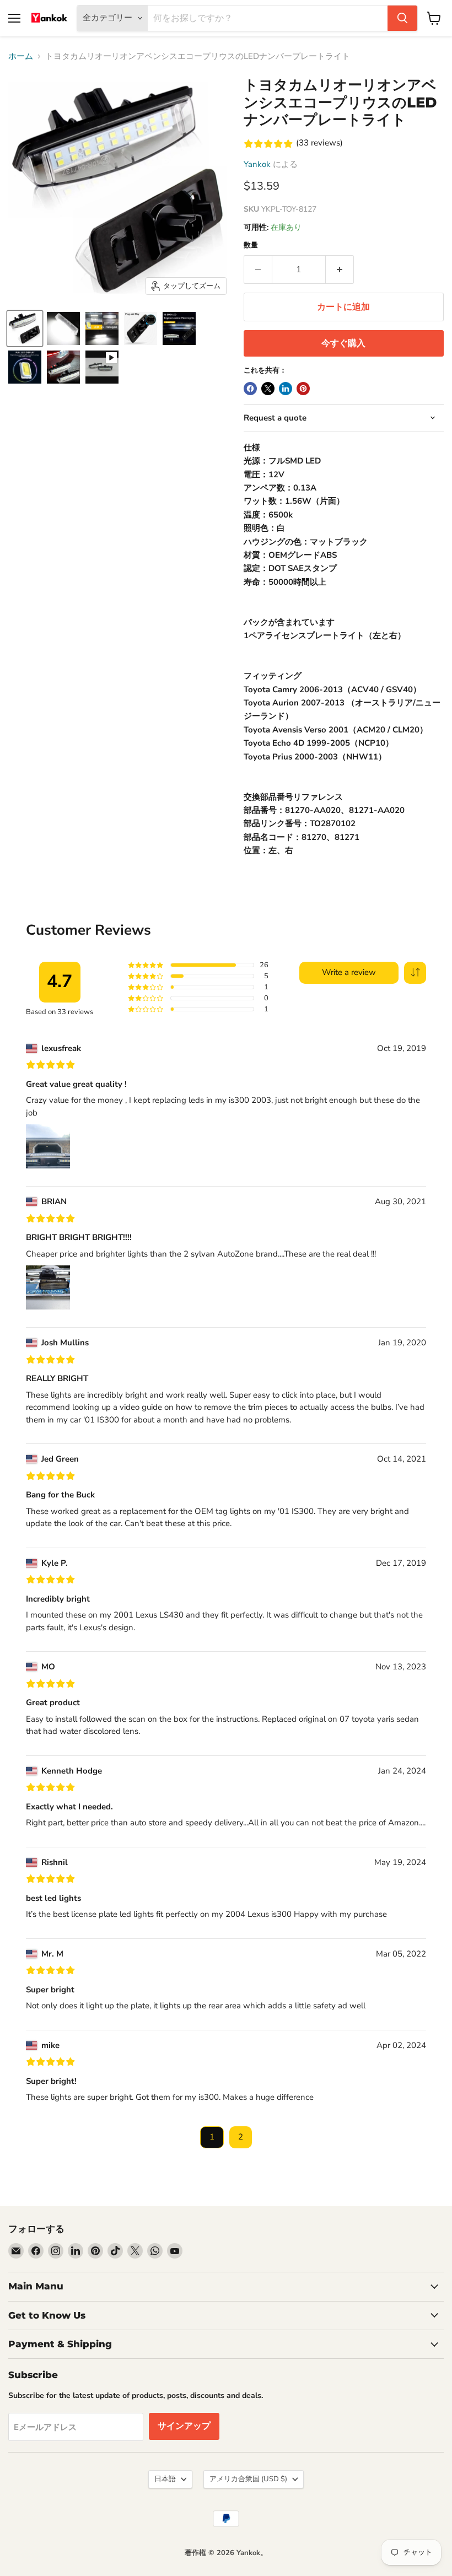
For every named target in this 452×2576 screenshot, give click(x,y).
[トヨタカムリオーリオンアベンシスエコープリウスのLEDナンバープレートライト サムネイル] (25, 328)
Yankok (257, 164)
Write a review (349, 972)
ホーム (21, 56)
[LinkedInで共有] (286, 389)
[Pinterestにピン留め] (303, 389)
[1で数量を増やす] (340, 270)
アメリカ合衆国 (248, 2479)
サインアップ (184, 2426)
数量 (251, 246)
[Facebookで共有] (250, 389)
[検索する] (402, 18)
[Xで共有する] (268, 389)
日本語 (165, 2479)
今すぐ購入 (343, 343)
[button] (415, 973)
